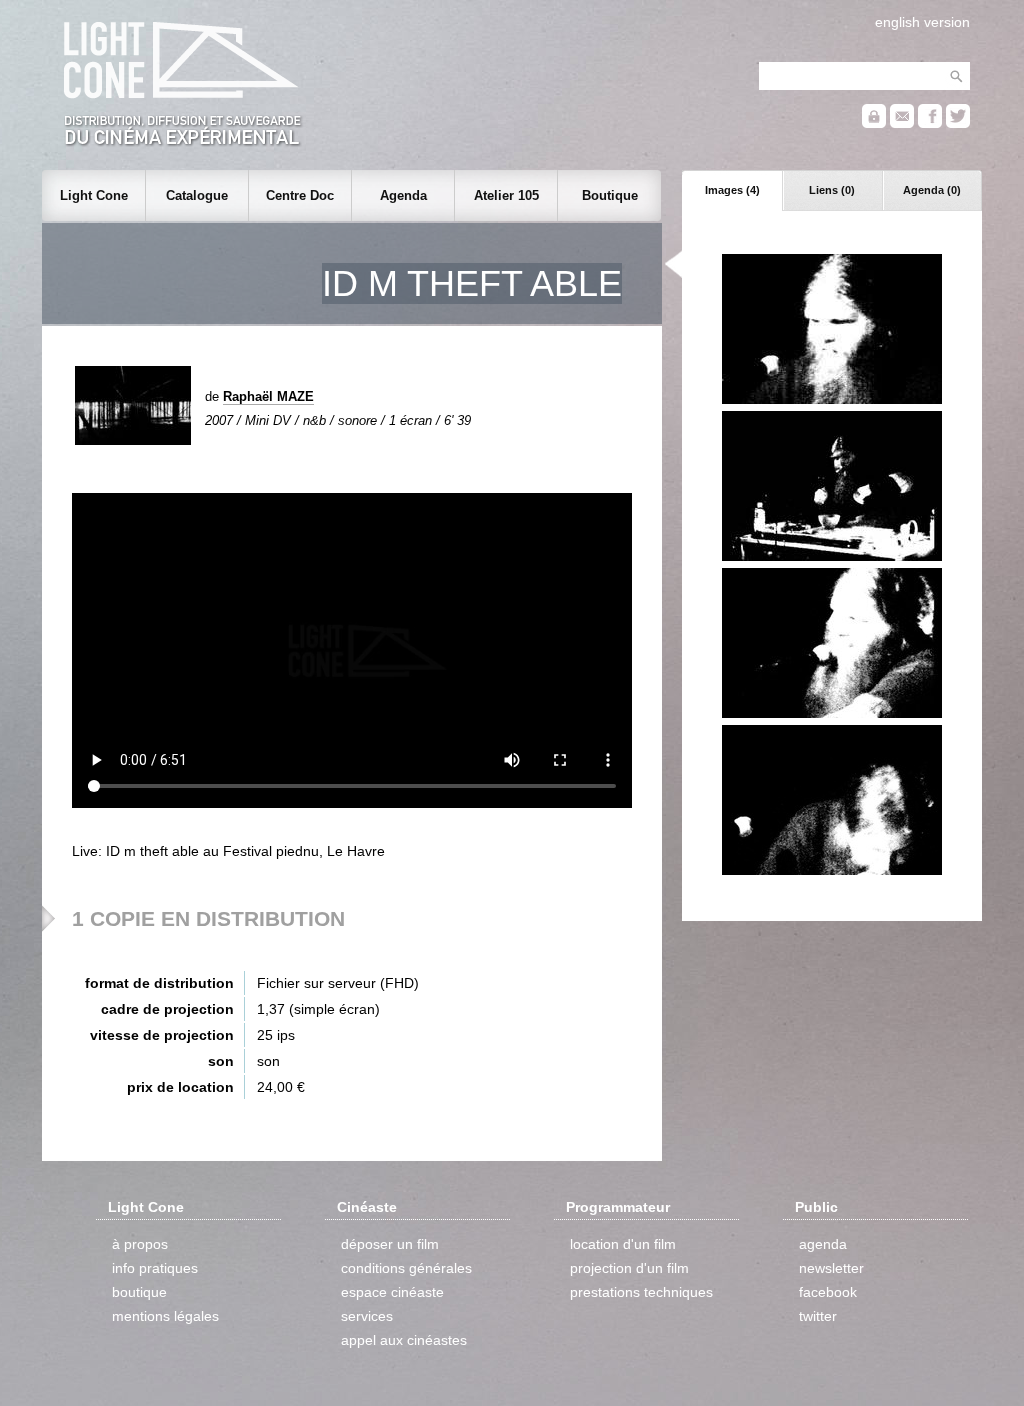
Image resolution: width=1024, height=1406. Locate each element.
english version (922, 22)
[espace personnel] (874, 123)
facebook (828, 1292)
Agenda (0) (932, 190)
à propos (140, 1244)
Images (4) (732, 190)
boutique (139, 1292)
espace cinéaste (392, 1292)
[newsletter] (902, 123)
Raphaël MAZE (268, 396)
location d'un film (623, 1244)
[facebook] (930, 123)
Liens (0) (832, 190)
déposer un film (390, 1244)
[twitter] (958, 123)
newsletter (831, 1268)
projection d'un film (629, 1268)
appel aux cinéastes (404, 1340)
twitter (818, 1316)
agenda (823, 1244)
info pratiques (155, 1268)
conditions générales (406, 1268)
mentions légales (165, 1316)
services (367, 1316)
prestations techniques (641, 1292)
